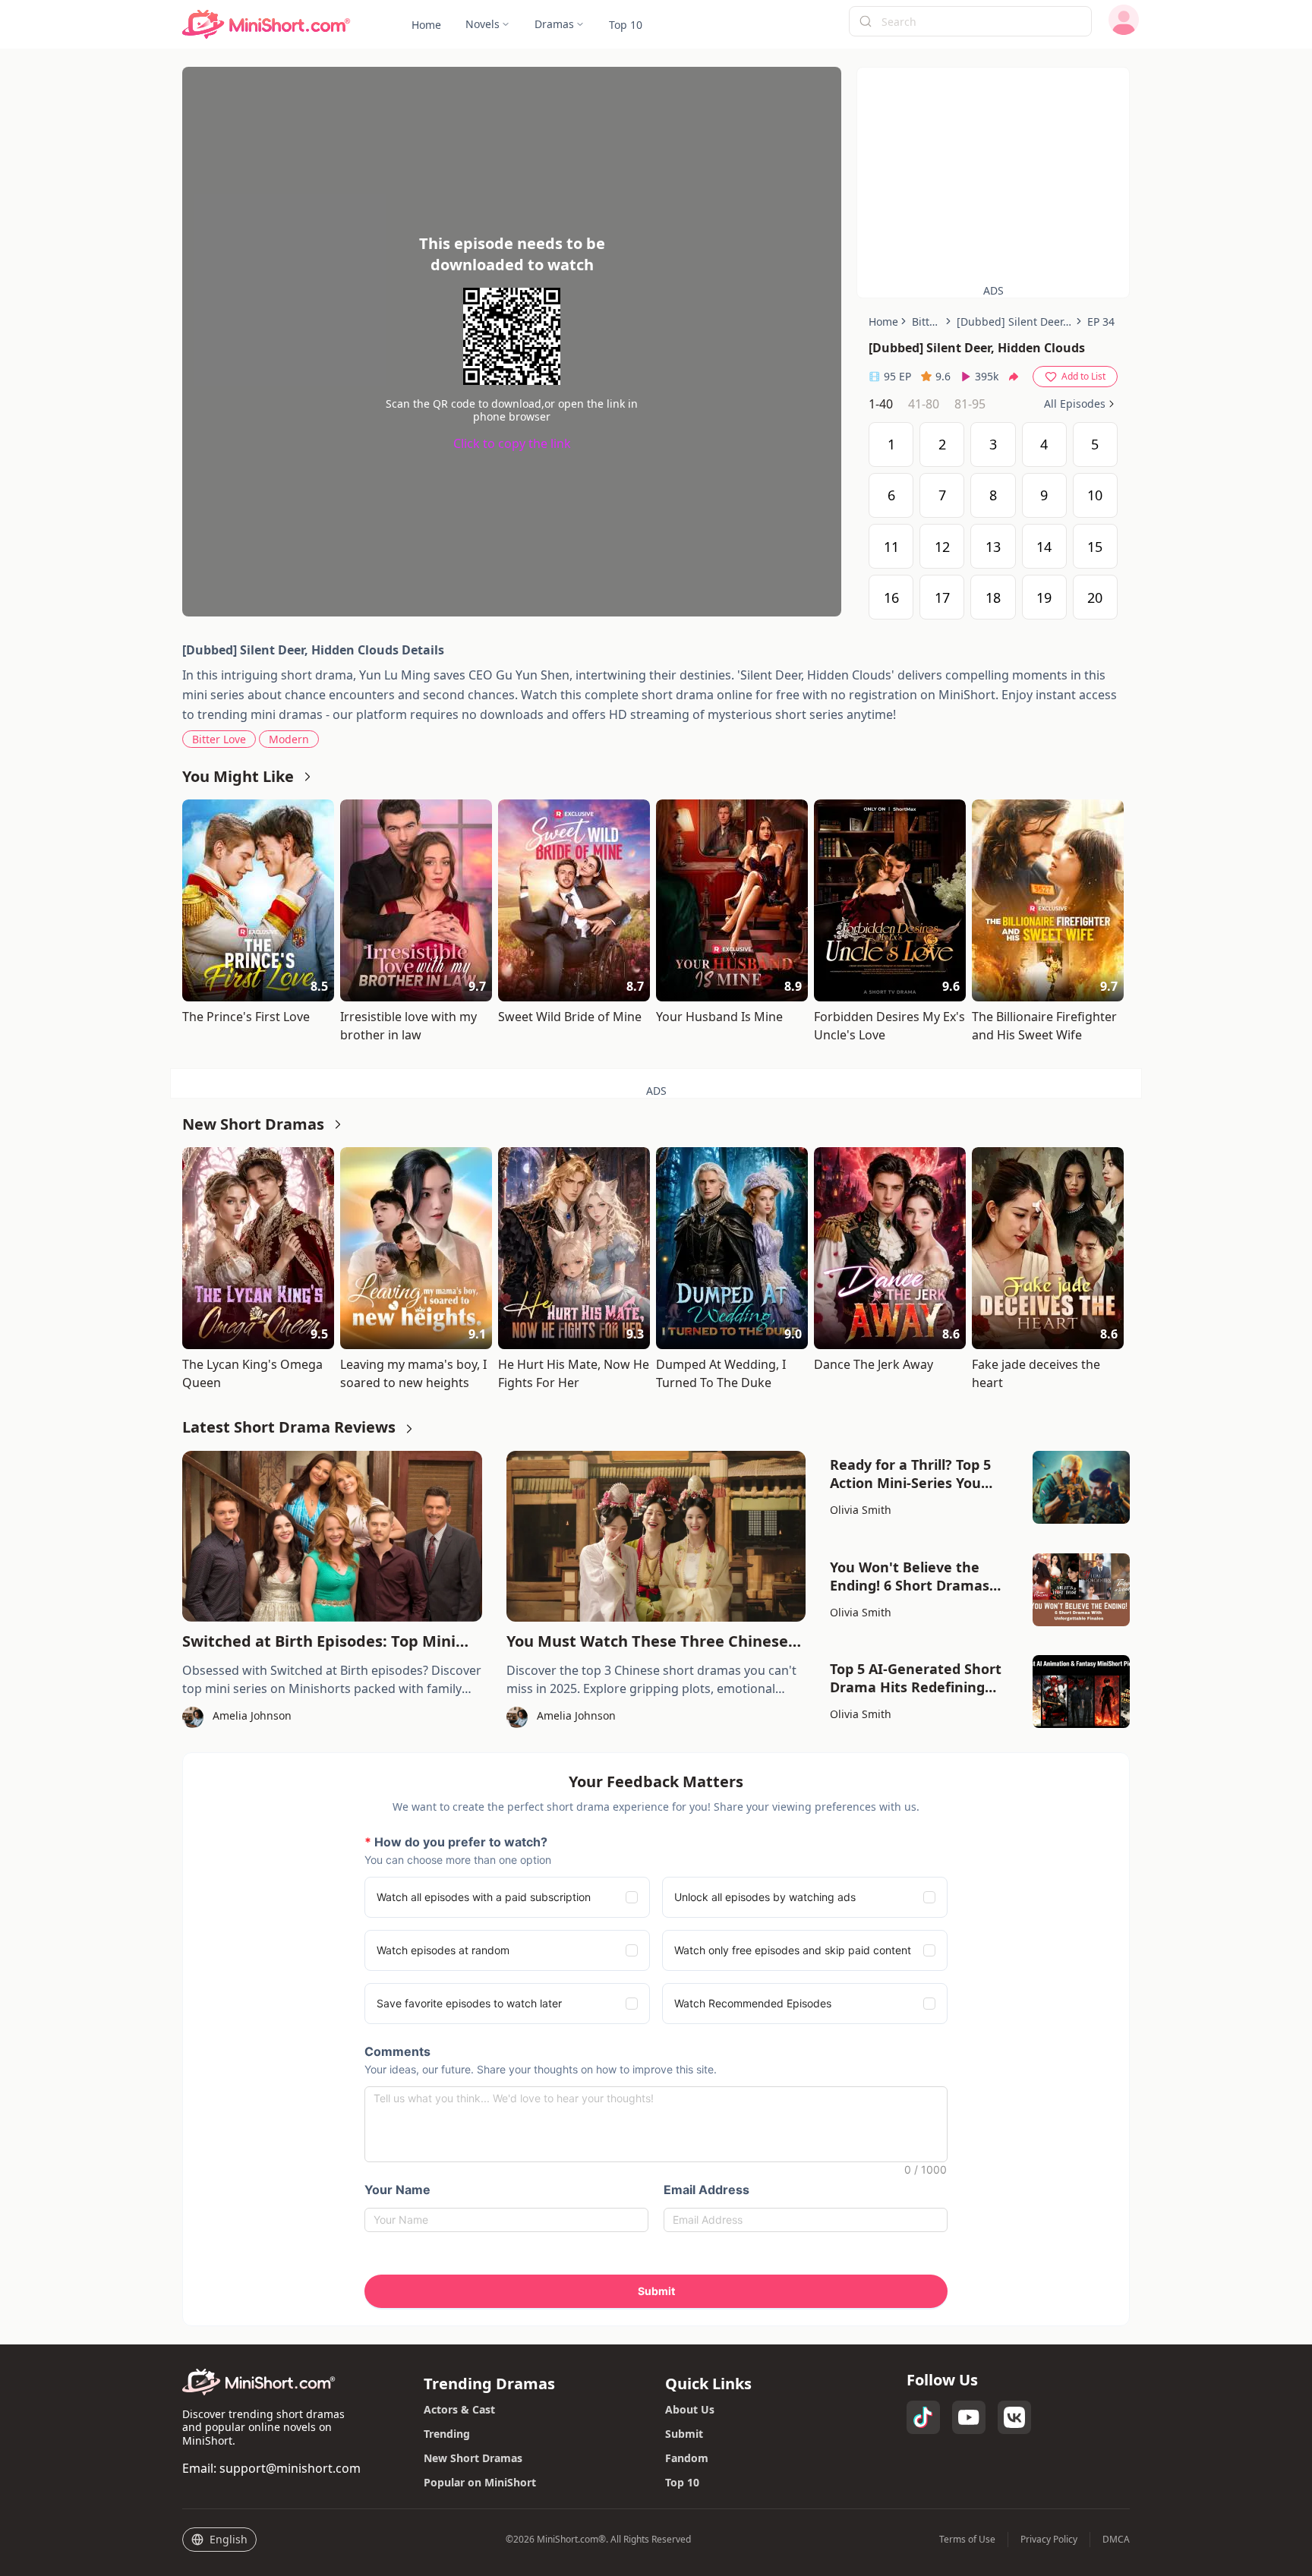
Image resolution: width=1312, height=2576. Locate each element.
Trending (447, 2434)
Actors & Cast (459, 2409)
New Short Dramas (473, 2458)
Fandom (687, 2458)
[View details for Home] (266, 25)
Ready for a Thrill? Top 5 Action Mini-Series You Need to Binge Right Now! (918, 1474)
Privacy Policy (1049, 2540)
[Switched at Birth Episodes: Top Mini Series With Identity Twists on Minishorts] (332, 1536)
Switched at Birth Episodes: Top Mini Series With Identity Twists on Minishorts (319, 1641)
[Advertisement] (993, 174)
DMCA (1116, 2540)
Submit (684, 2434)
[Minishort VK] (1014, 2417)
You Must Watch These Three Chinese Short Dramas (647, 1641)
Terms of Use (967, 2540)
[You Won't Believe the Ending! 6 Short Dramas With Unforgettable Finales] (1081, 1590)
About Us (690, 2409)
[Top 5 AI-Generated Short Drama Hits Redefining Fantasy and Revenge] (1081, 1692)
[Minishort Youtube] (969, 2417)
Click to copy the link (512, 443)
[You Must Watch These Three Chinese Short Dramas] (656, 1536)
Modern (289, 739)
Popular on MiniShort (480, 2482)
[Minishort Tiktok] (923, 2417)
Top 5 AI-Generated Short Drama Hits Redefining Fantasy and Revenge (916, 1678)
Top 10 (682, 2482)
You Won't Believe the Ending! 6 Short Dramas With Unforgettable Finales (922, 1576)
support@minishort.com (290, 2468)
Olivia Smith (861, 1510)
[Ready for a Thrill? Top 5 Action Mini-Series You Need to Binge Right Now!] (1081, 1487)
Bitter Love (219, 739)
